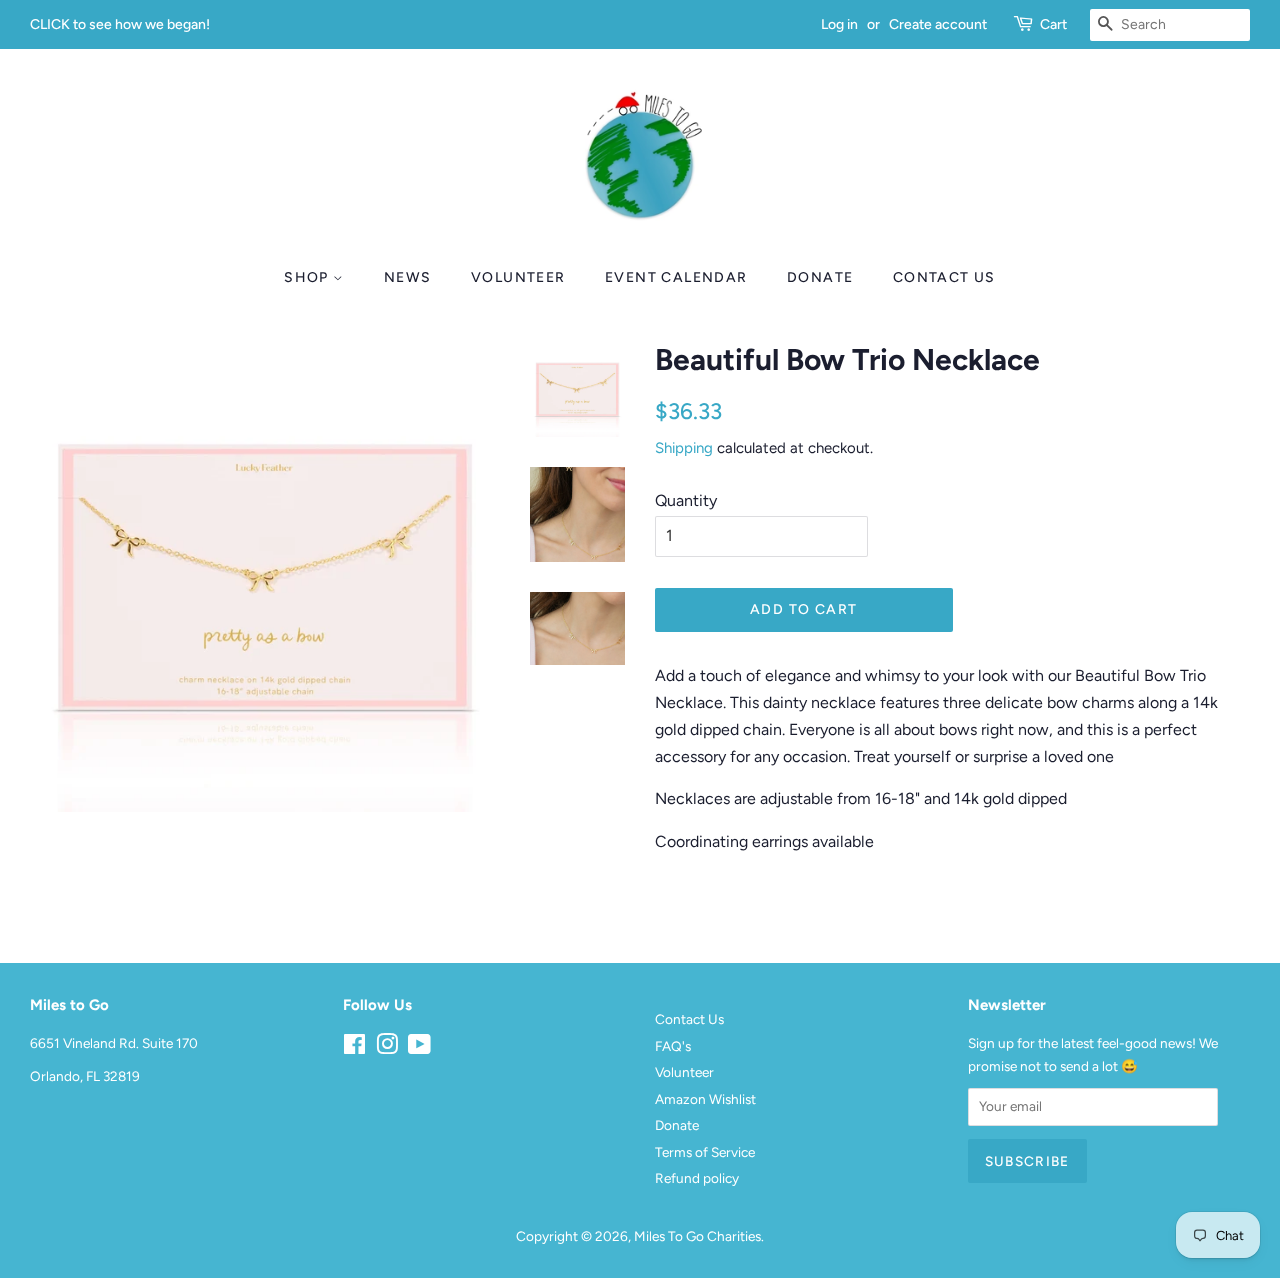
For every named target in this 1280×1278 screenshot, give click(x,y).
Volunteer (518, 277)
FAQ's (673, 1046)
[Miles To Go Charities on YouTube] (419, 1048)
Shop (308, 277)
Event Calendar (676, 277)
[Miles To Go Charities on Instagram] (387, 1048)
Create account (938, 24)
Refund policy (697, 1178)
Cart (1053, 24)
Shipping (684, 448)
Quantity (686, 500)
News (408, 277)
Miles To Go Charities (697, 1236)
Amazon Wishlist (705, 1099)
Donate (820, 277)
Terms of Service (705, 1152)
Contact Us (944, 277)
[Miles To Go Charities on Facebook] (354, 1048)
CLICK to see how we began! (120, 24)
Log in (839, 24)
